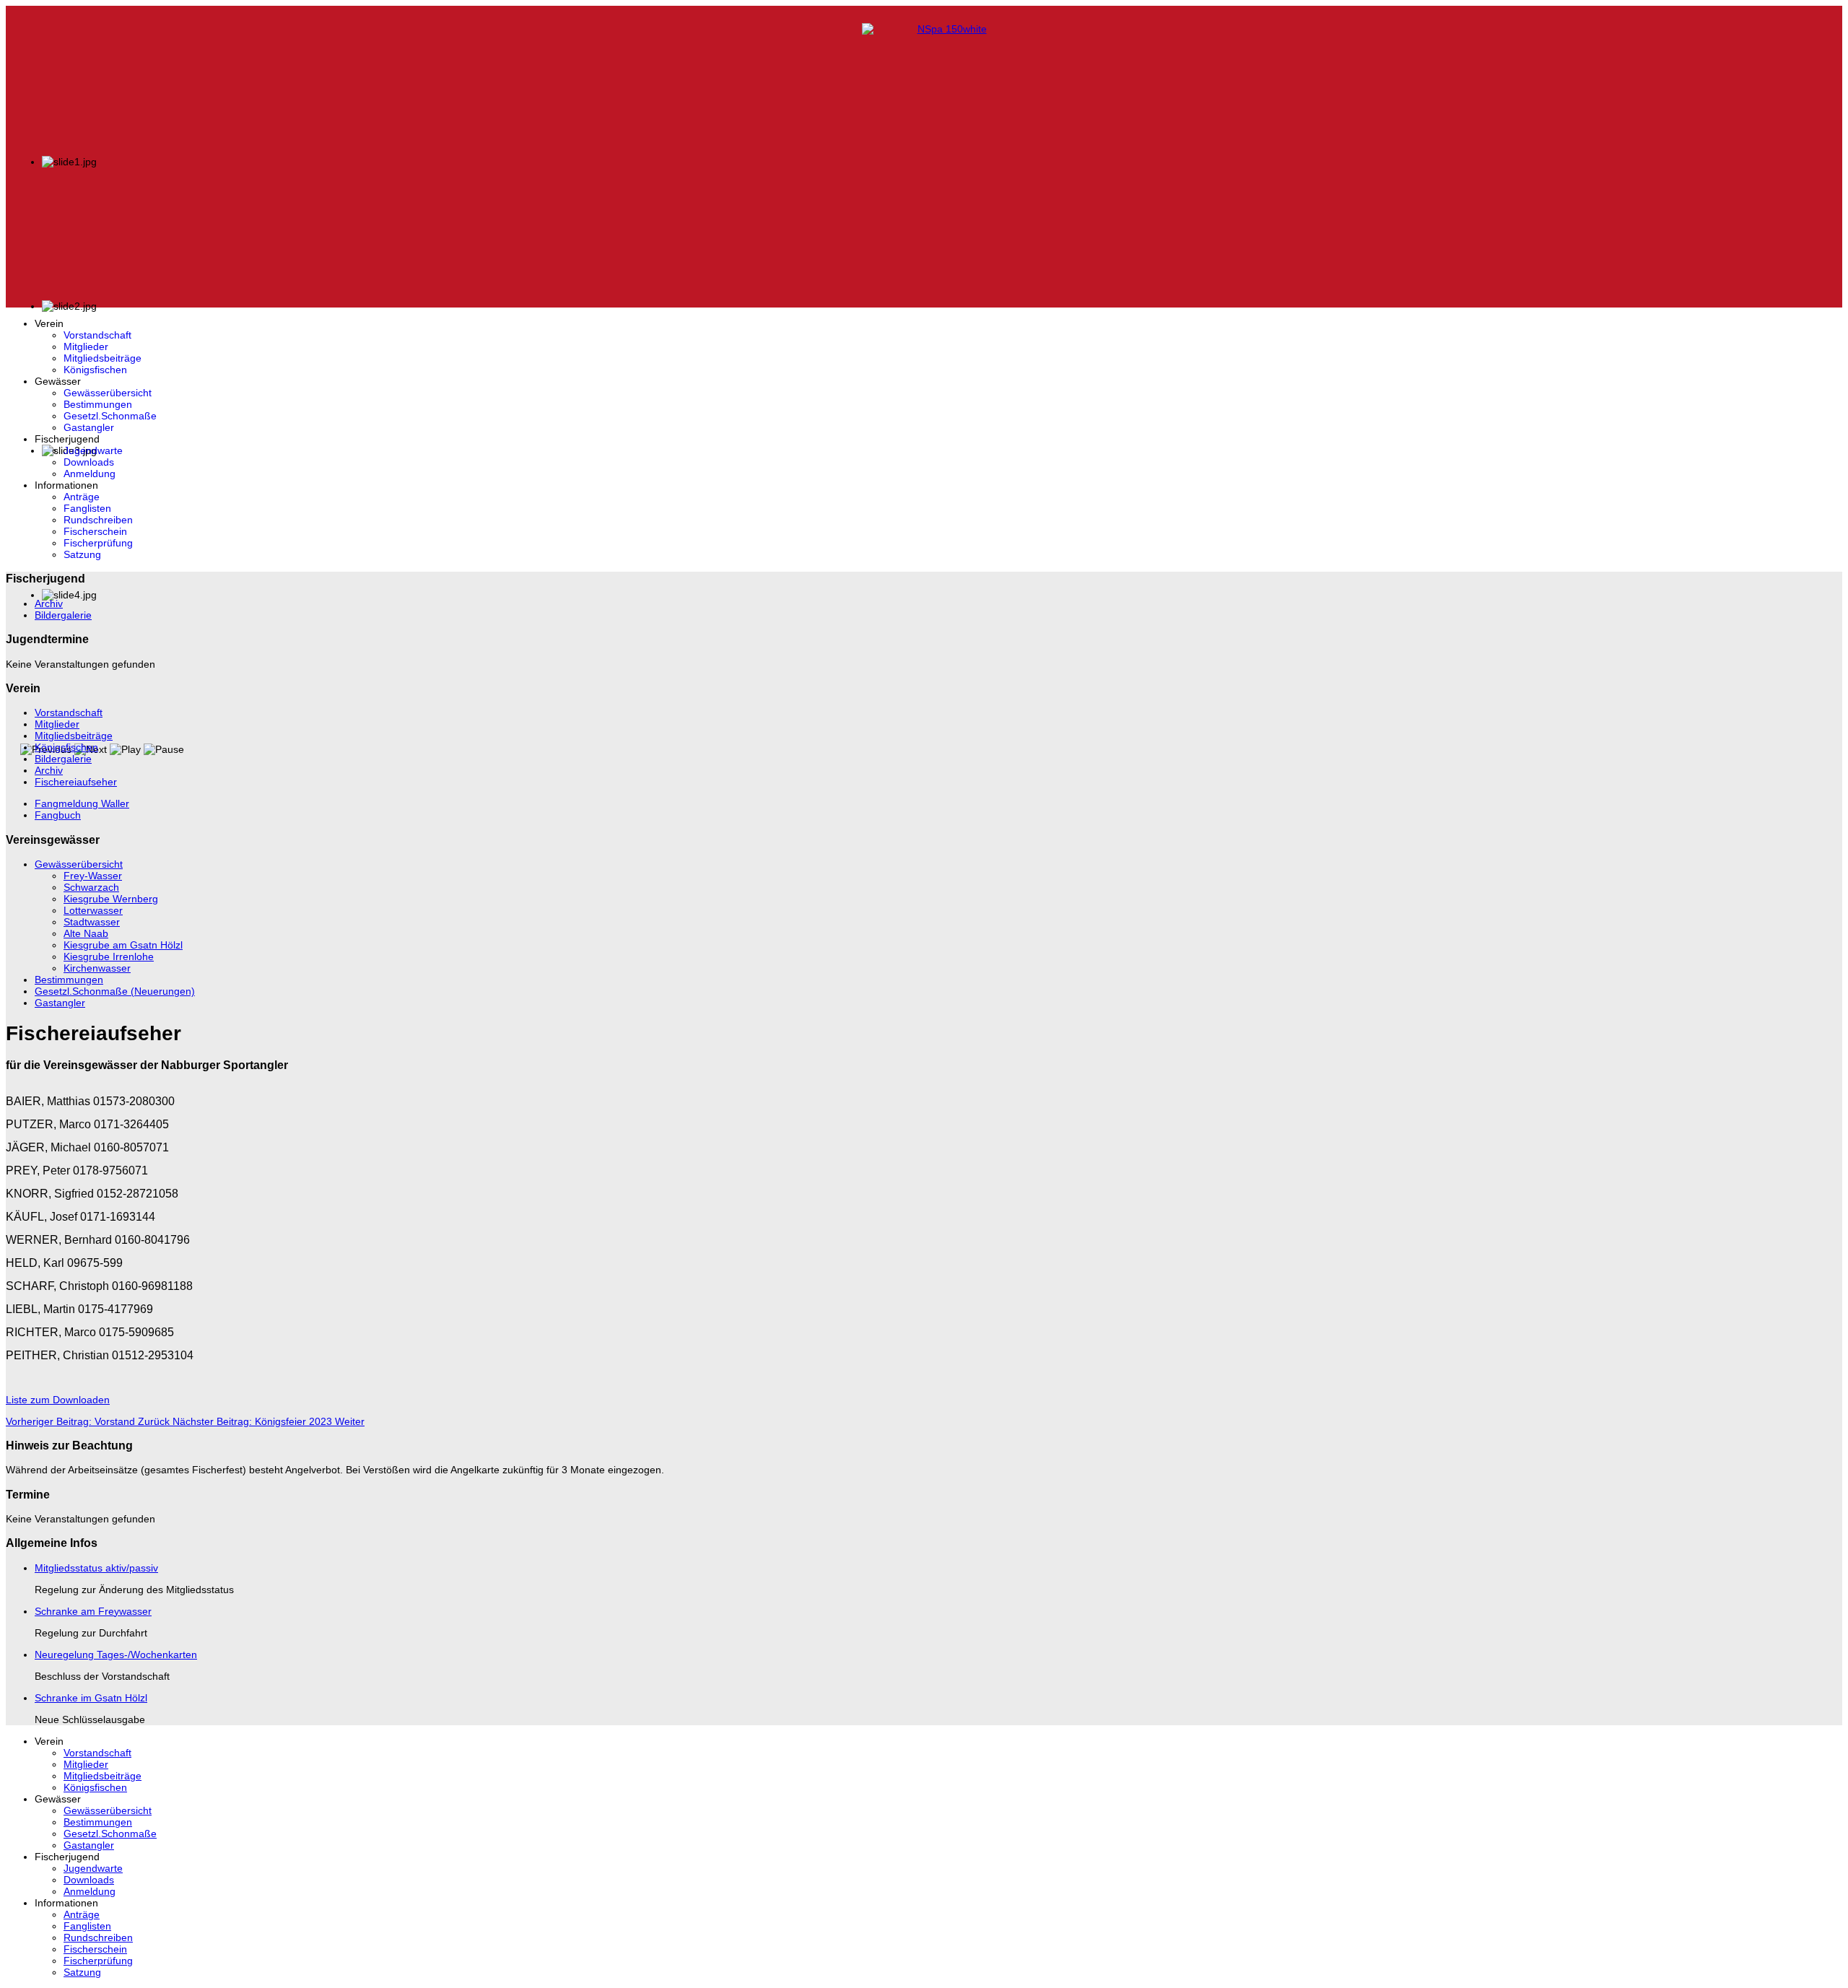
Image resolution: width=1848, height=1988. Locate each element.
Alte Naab (86, 933)
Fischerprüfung (98, 543)
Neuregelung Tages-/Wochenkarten (116, 1655)
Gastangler (89, 427)
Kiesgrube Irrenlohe (109, 956)
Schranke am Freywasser (93, 1611)
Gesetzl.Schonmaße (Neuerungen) (115, 991)
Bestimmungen (98, 404)
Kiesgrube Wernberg (111, 899)
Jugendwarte (93, 450)
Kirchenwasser (97, 968)
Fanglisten (87, 508)
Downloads (89, 462)
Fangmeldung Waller (82, 803)
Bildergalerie (63, 615)
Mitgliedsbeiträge (103, 358)
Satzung (82, 554)
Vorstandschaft (97, 335)
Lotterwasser (93, 910)
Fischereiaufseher (76, 782)
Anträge (82, 497)
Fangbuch (58, 815)
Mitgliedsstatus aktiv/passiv (96, 1568)
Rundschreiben (98, 520)
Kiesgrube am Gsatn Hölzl (123, 945)
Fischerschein (95, 531)
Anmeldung (90, 474)
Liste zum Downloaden (58, 1400)
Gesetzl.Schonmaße (110, 416)
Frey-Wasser (93, 876)
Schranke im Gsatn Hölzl (91, 1698)
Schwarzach (91, 887)
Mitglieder (86, 346)
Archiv (49, 603)
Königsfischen (95, 370)
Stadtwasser (92, 922)
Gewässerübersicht (108, 393)
